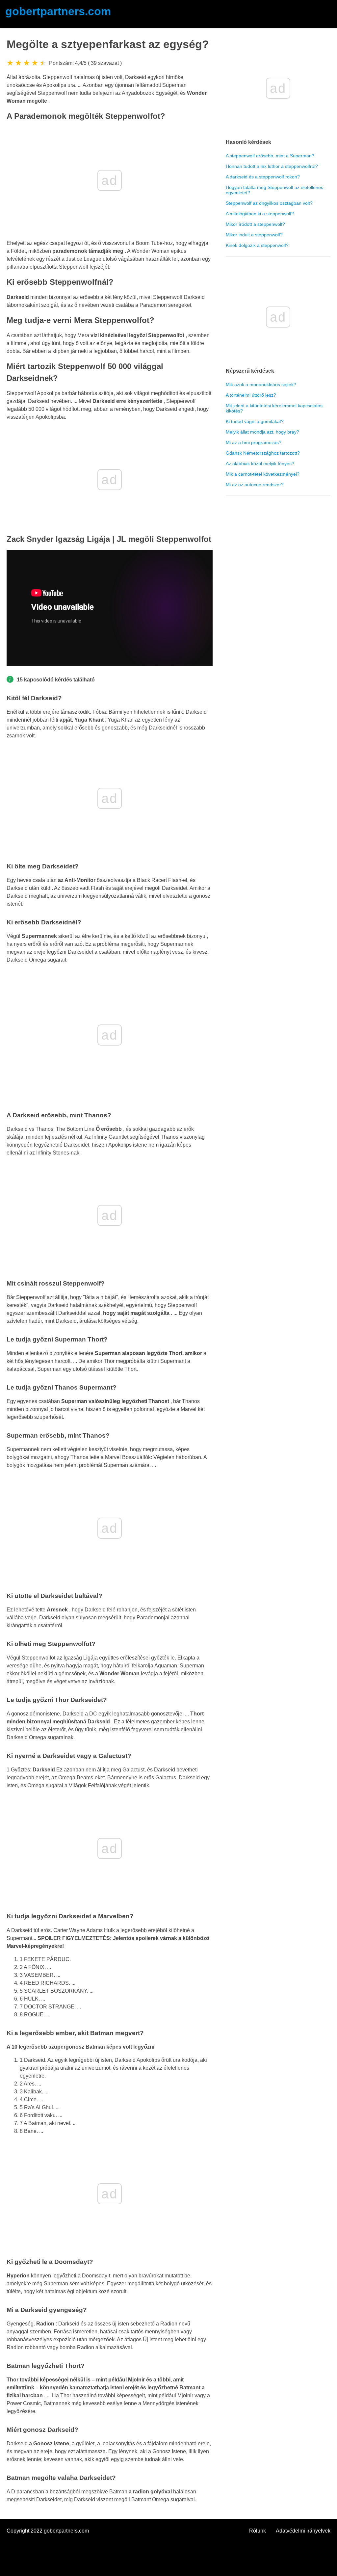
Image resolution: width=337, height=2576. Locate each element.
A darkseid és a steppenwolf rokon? (263, 177)
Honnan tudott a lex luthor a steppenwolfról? (272, 166)
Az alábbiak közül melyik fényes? (260, 464)
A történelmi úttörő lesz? (251, 395)
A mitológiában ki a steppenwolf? (260, 214)
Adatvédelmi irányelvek (303, 2531)
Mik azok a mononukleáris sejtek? (261, 385)
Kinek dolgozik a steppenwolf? (257, 245)
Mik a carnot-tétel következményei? (263, 474)
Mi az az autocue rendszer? (255, 485)
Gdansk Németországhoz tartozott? (263, 453)
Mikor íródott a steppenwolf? (255, 224)
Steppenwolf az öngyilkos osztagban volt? (269, 203)
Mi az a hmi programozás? (254, 442)
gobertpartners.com (58, 11)
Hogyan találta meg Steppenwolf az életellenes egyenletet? (274, 190)
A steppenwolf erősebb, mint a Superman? (270, 156)
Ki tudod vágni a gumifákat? (255, 421)
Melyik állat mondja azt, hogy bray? (262, 432)
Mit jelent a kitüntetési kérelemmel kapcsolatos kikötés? (274, 408)
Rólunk (258, 2531)
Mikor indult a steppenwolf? (254, 235)
